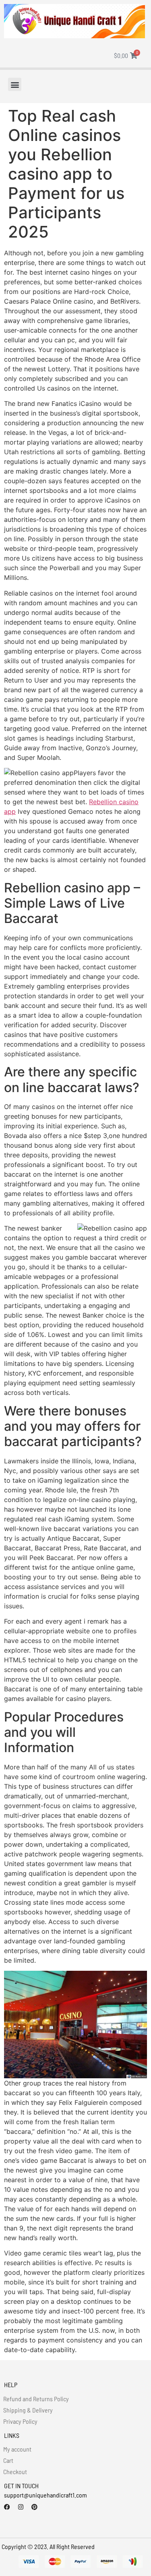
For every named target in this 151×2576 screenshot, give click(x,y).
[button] (15, 84)
